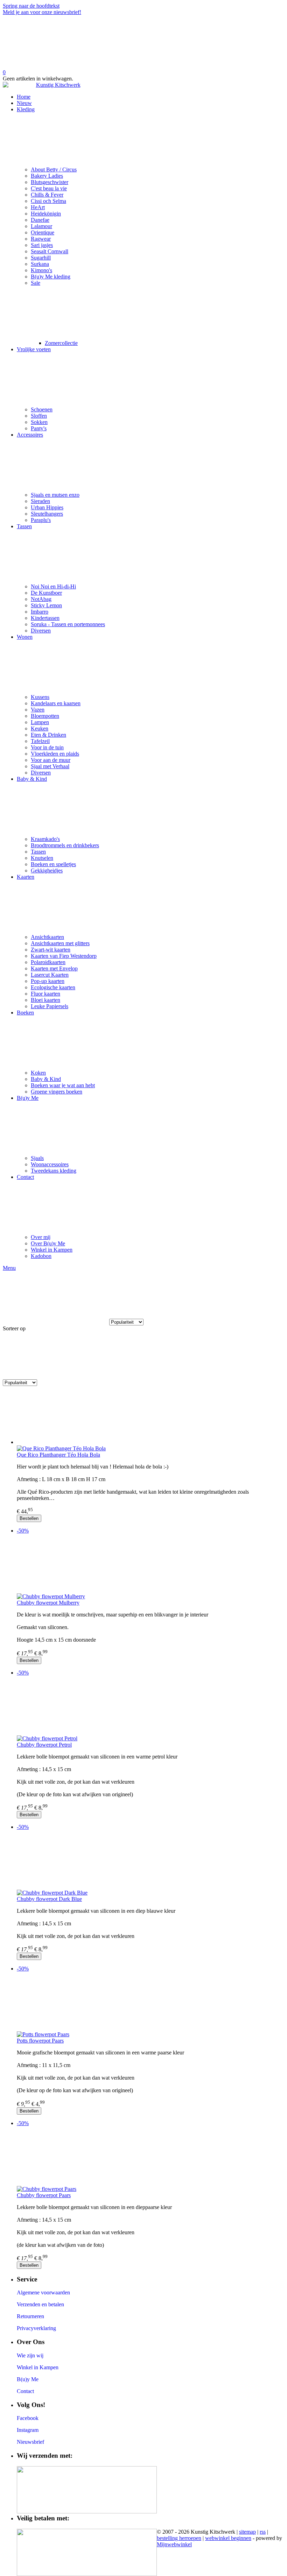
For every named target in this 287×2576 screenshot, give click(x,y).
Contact (25, 1177)
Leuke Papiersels (50, 1006)
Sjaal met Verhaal (50, 766)
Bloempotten (45, 716)
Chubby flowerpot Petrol (44, 1745)
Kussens (40, 697)
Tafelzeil (40, 741)
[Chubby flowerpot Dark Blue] (150, 1863)
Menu (9, 1268)
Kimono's (41, 270)
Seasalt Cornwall (50, 251)
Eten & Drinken (48, 735)
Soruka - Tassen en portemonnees (68, 624)
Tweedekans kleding (54, 1171)
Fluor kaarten (45, 994)
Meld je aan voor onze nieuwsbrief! (42, 12)
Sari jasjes (42, 245)
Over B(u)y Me (48, 1243)
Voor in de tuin (47, 747)
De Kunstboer (46, 593)
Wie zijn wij (30, 2355)
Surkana (40, 264)
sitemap (247, 2532)
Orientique (43, 232)
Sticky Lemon (46, 605)
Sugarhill (41, 258)
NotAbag (41, 599)
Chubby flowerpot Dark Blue (49, 1899)
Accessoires (30, 435)
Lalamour (41, 226)
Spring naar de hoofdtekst (31, 6)
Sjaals (37, 1158)
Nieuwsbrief (30, 2442)
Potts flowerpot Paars (40, 2041)
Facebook (28, 2418)
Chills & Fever (47, 195)
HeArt (38, 207)
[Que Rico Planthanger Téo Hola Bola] (150, 1418)
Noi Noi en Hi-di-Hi (53, 586)
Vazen (38, 710)
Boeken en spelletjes (53, 864)
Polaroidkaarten (48, 962)
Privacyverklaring (36, 2328)
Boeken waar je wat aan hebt (63, 1085)
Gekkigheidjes (47, 871)
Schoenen (42, 409)
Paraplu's (41, 520)
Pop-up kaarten (48, 981)
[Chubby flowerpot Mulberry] (150, 1566)
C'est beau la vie (49, 188)
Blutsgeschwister (50, 182)
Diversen (41, 631)
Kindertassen (45, 618)
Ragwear (41, 239)
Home (24, 97)
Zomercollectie (61, 343)
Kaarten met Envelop (54, 968)
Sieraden (40, 501)
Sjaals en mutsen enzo (55, 495)
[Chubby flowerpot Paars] (150, 2159)
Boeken (25, 1013)
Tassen (24, 526)
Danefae (40, 220)
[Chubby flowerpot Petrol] (150, 1708)
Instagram (28, 2430)
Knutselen (42, 858)
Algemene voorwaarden (43, 2292)
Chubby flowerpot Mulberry (48, 1603)
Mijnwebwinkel (174, 2544)
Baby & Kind (32, 779)
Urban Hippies (47, 507)
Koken (38, 1073)
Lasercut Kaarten (50, 975)
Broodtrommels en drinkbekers (65, 845)
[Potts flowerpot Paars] (150, 2004)
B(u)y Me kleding (51, 277)
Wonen (25, 637)
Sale (36, 283)
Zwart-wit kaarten (51, 950)
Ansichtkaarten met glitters (60, 943)
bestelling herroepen (179, 2538)
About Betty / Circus (54, 169)
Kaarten (26, 877)
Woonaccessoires (50, 1164)
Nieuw (24, 103)
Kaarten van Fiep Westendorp (64, 956)
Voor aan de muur (51, 760)
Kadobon (41, 1256)
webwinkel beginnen (228, 2538)
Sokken (39, 422)
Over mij (41, 1237)
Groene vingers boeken (57, 1092)
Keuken (40, 728)
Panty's (39, 428)
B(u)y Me (28, 1098)
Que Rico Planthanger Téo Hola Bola (58, 1455)
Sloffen (39, 416)
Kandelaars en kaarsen (56, 703)
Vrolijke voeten (34, 349)
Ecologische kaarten (53, 987)
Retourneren (30, 2316)
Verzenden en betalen (40, 2304)
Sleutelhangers (47, 514)
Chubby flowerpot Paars (44, 2195)
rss (263, 2532)
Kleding (26, 109)
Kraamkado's (45, 839)
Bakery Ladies (47, 176)
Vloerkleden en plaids (55, 754)
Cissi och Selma (48, 201)
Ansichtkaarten (47, 937)
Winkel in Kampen (52, 1250)
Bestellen (29, 1518)
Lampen (40, 722)
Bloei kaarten (45, 1000)
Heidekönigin (46, 214)
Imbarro (40, 612)
